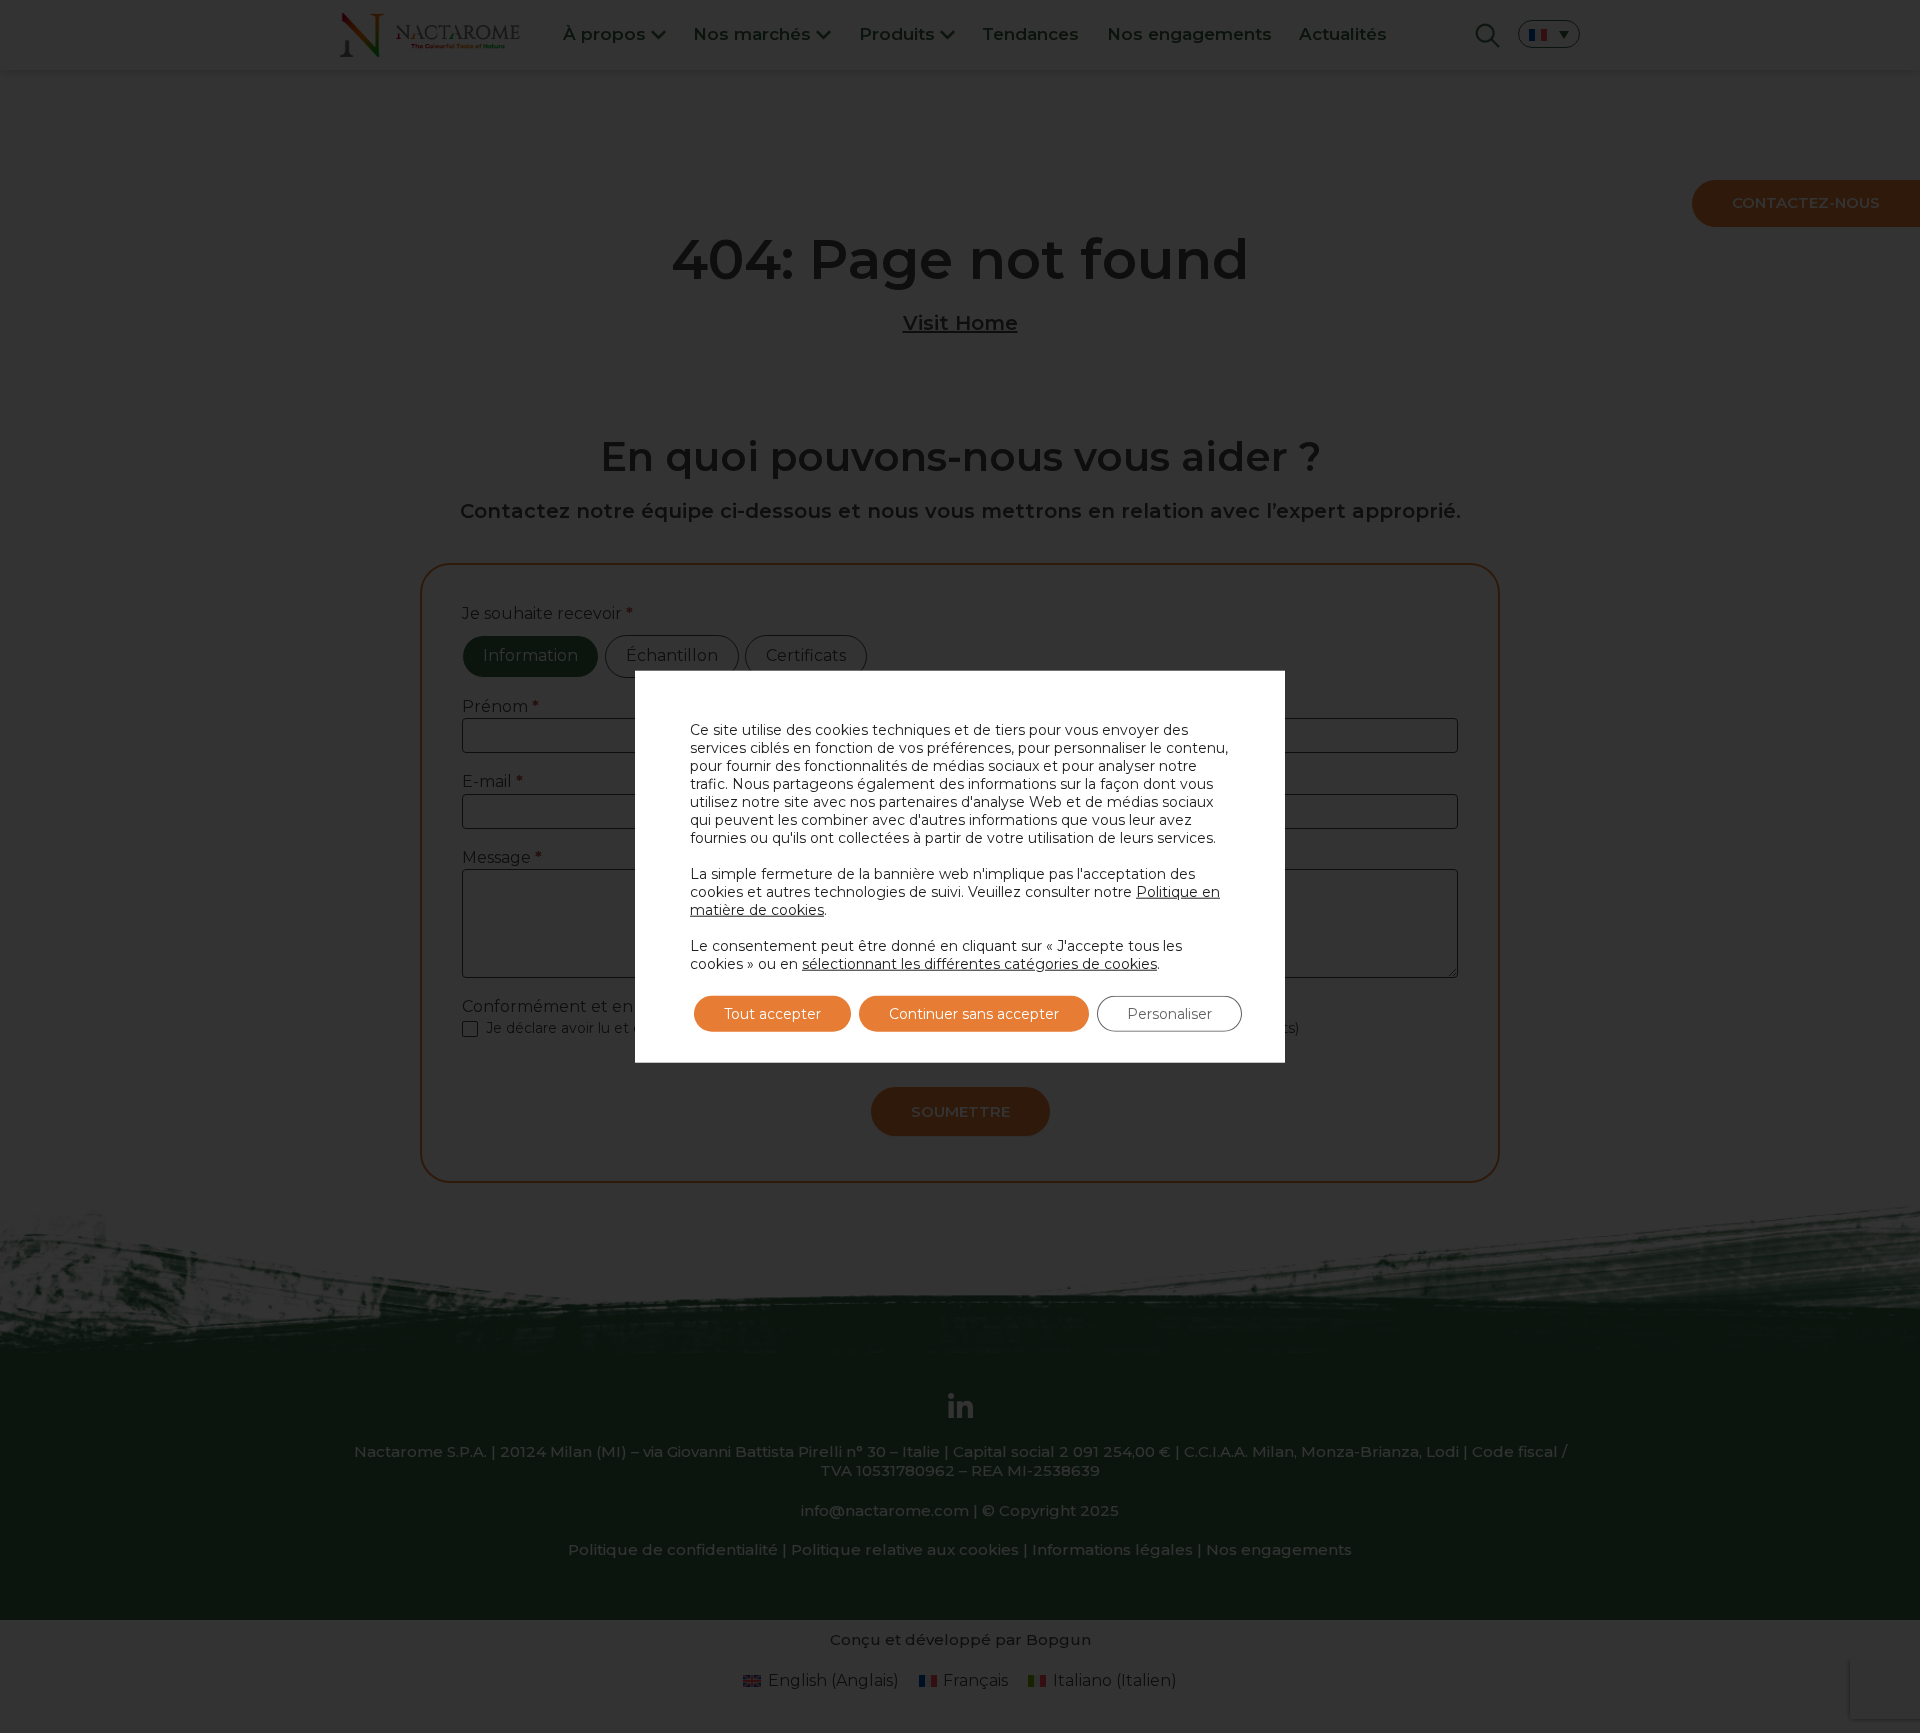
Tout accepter (772, 1013)
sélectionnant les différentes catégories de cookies (979, 963)
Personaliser (1169, 1013)
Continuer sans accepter (974, 1013)
